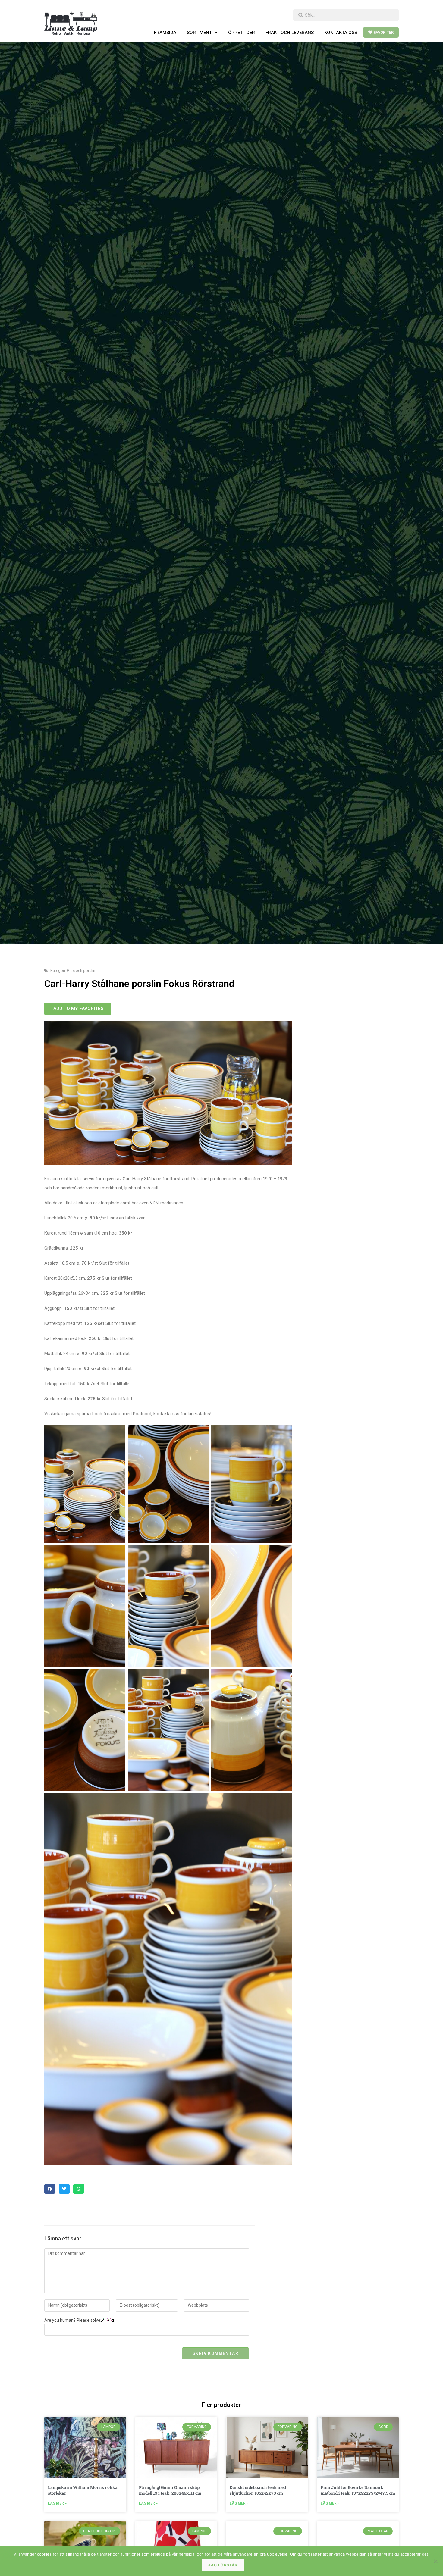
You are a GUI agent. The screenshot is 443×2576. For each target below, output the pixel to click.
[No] (435, 2561)
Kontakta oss (341, 33)
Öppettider (242, 33)
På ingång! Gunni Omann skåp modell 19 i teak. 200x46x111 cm (170, 2490)
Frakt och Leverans (290, 33)
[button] (50, 2189)
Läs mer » (57, 2503)
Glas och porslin (81, 970)
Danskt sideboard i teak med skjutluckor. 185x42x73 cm (258, 2490)
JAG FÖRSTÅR (223, 2565)
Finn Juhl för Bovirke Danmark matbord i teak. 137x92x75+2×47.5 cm (358, 2490)
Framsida (165, 33)
